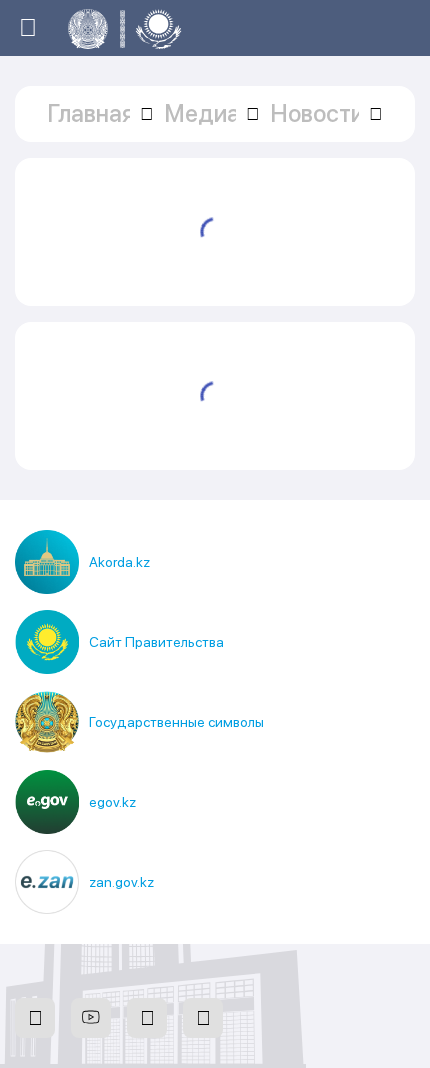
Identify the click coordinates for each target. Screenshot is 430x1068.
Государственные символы (176, 722)
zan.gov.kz (121, 882)
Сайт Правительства (156, 642)
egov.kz (112, 802)
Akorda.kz (119, 562)
